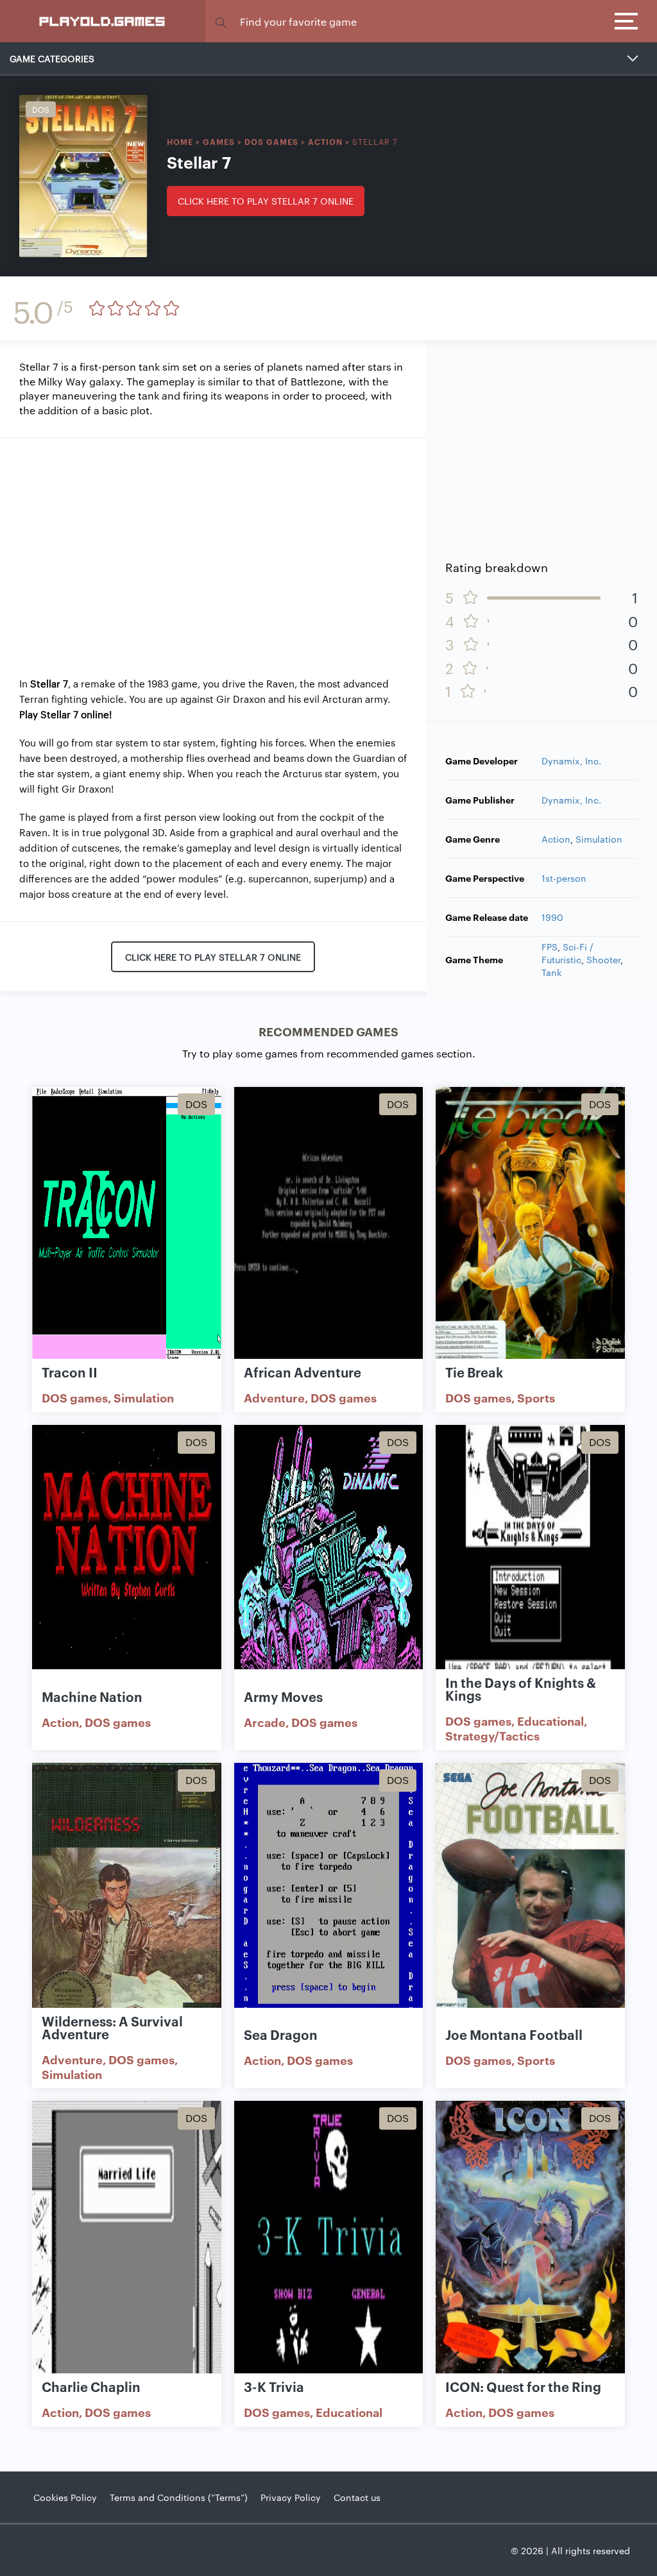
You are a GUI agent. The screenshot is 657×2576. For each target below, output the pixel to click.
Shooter (603, 959)
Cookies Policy (65, 2497)
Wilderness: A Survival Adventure (112, 2027)
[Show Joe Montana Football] (530, 1900)
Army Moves (283, 1696)
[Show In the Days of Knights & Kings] (530, 1562)
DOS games (271, 141)
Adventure (274, 1397)
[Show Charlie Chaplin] (127, 2238)
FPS (550, 947)
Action (325, 141)
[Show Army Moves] (329, 1562)
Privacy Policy (291, 2497)
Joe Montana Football (514, 2034)
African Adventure (303, 1372)
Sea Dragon (281, 2034)
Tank (551, 972)
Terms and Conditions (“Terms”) (179, 2497)
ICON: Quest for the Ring (523, 2386)
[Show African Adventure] (329, 1224)
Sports (536, 1397)
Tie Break (474, 1372)
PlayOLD (103, 21)
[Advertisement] (213, 548)
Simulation (599, 839)
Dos (41, 109)
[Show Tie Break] (530, 1224)
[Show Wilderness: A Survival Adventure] (127, 1900)
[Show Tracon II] (127, 1224)
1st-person (564, 878)
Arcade (265, 1722)
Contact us (357, 2497)
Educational (550, 1721)
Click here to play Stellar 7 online (266, 201)
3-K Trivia (274, 2386)
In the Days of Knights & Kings (521, 1688)
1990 (552, 917)
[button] (221, 21)
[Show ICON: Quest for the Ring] (530, 2238)
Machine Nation (92, 1696)
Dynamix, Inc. (571, 761)
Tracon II (70, 1372)
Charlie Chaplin (91, 2386)
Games (219, 141)
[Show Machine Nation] (127, 1562)
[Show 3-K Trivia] (329, 2238)
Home (180, 141)
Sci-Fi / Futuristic (567, 953)
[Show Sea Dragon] (329, 1900)
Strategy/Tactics (492, 1735)
